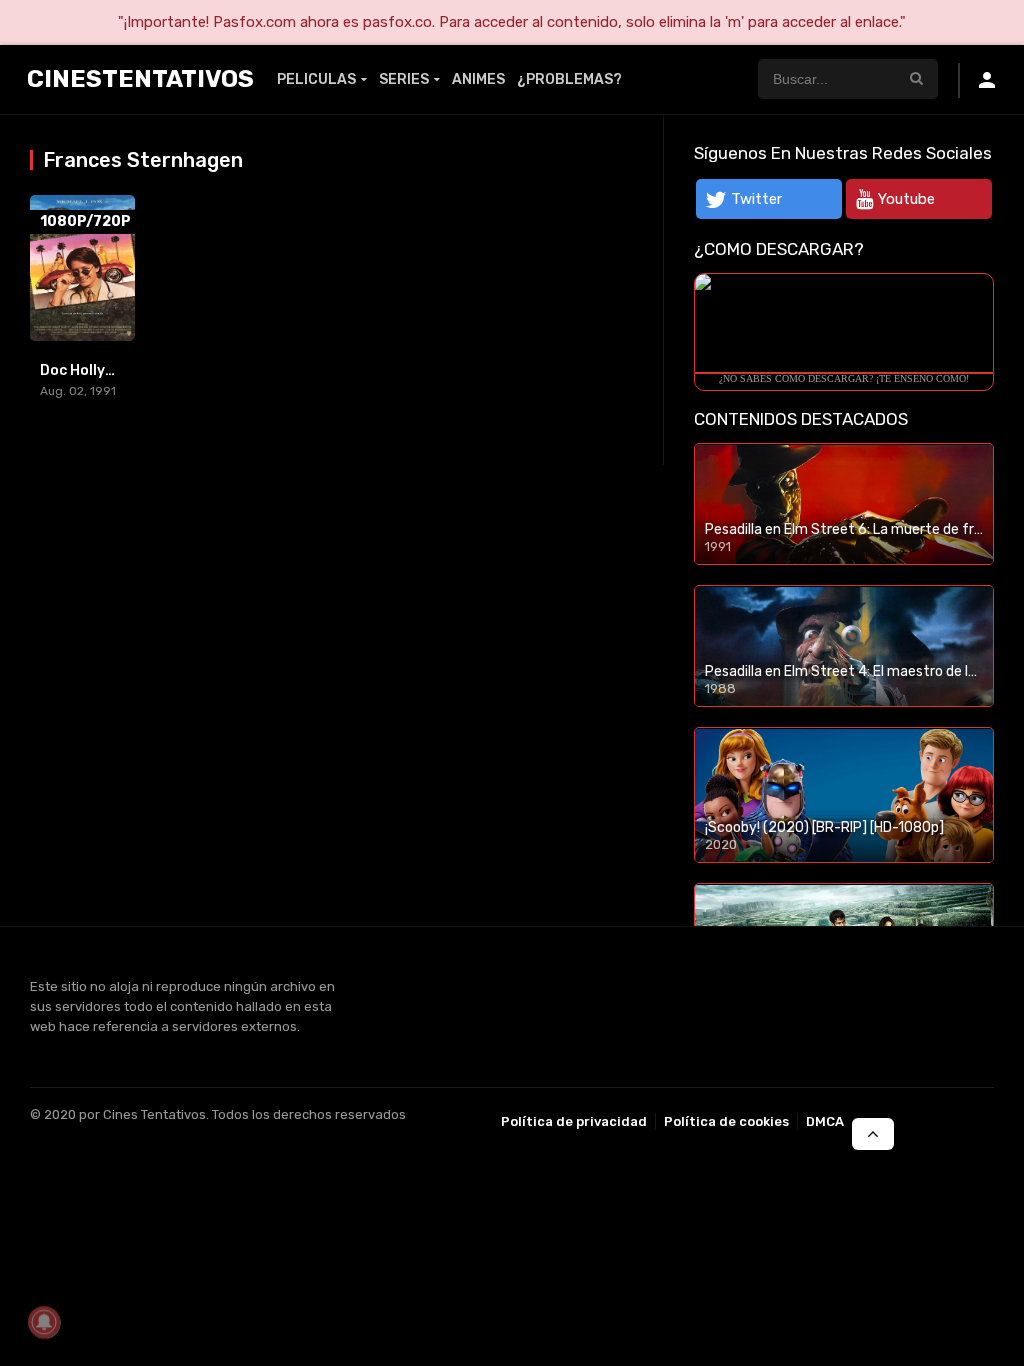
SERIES (404, 79)
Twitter (756, 199)
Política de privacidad (574, 1121)
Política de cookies (726, 1121)
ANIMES (478, 79)
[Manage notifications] (44, 1322)
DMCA (825, 1121)
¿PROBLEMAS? (569, 79)
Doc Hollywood (91, 370)
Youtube (906, 199)
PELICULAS (316, 79)
